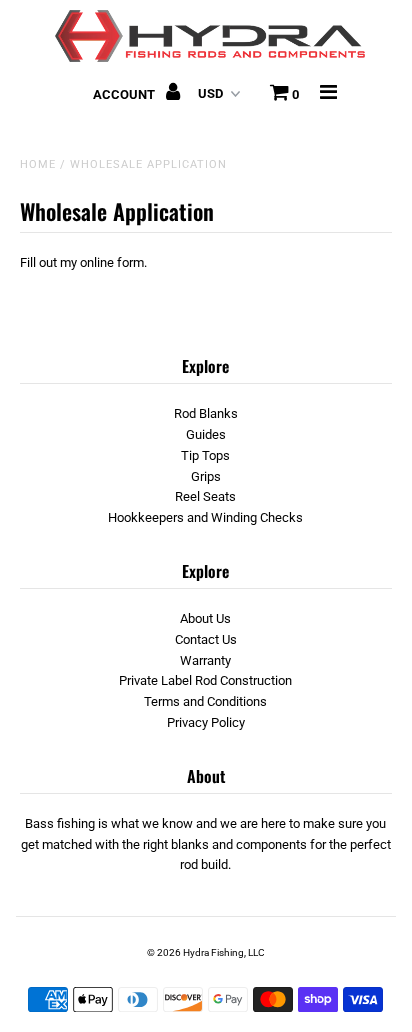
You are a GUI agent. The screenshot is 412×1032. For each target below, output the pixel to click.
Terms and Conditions (205, 701)
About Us (205, 618)
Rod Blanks (206, 413)
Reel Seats (205, 496)
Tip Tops (205, 455)
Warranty (205, 660)
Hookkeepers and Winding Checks (205, 517)
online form (112, 262)
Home (38, 164)
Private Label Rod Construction (205, 680)
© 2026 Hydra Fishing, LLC (206, 952)
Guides (206, 434)
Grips (206, 476)
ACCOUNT (125, 94)
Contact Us (206, 639)
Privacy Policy (206, 722)
